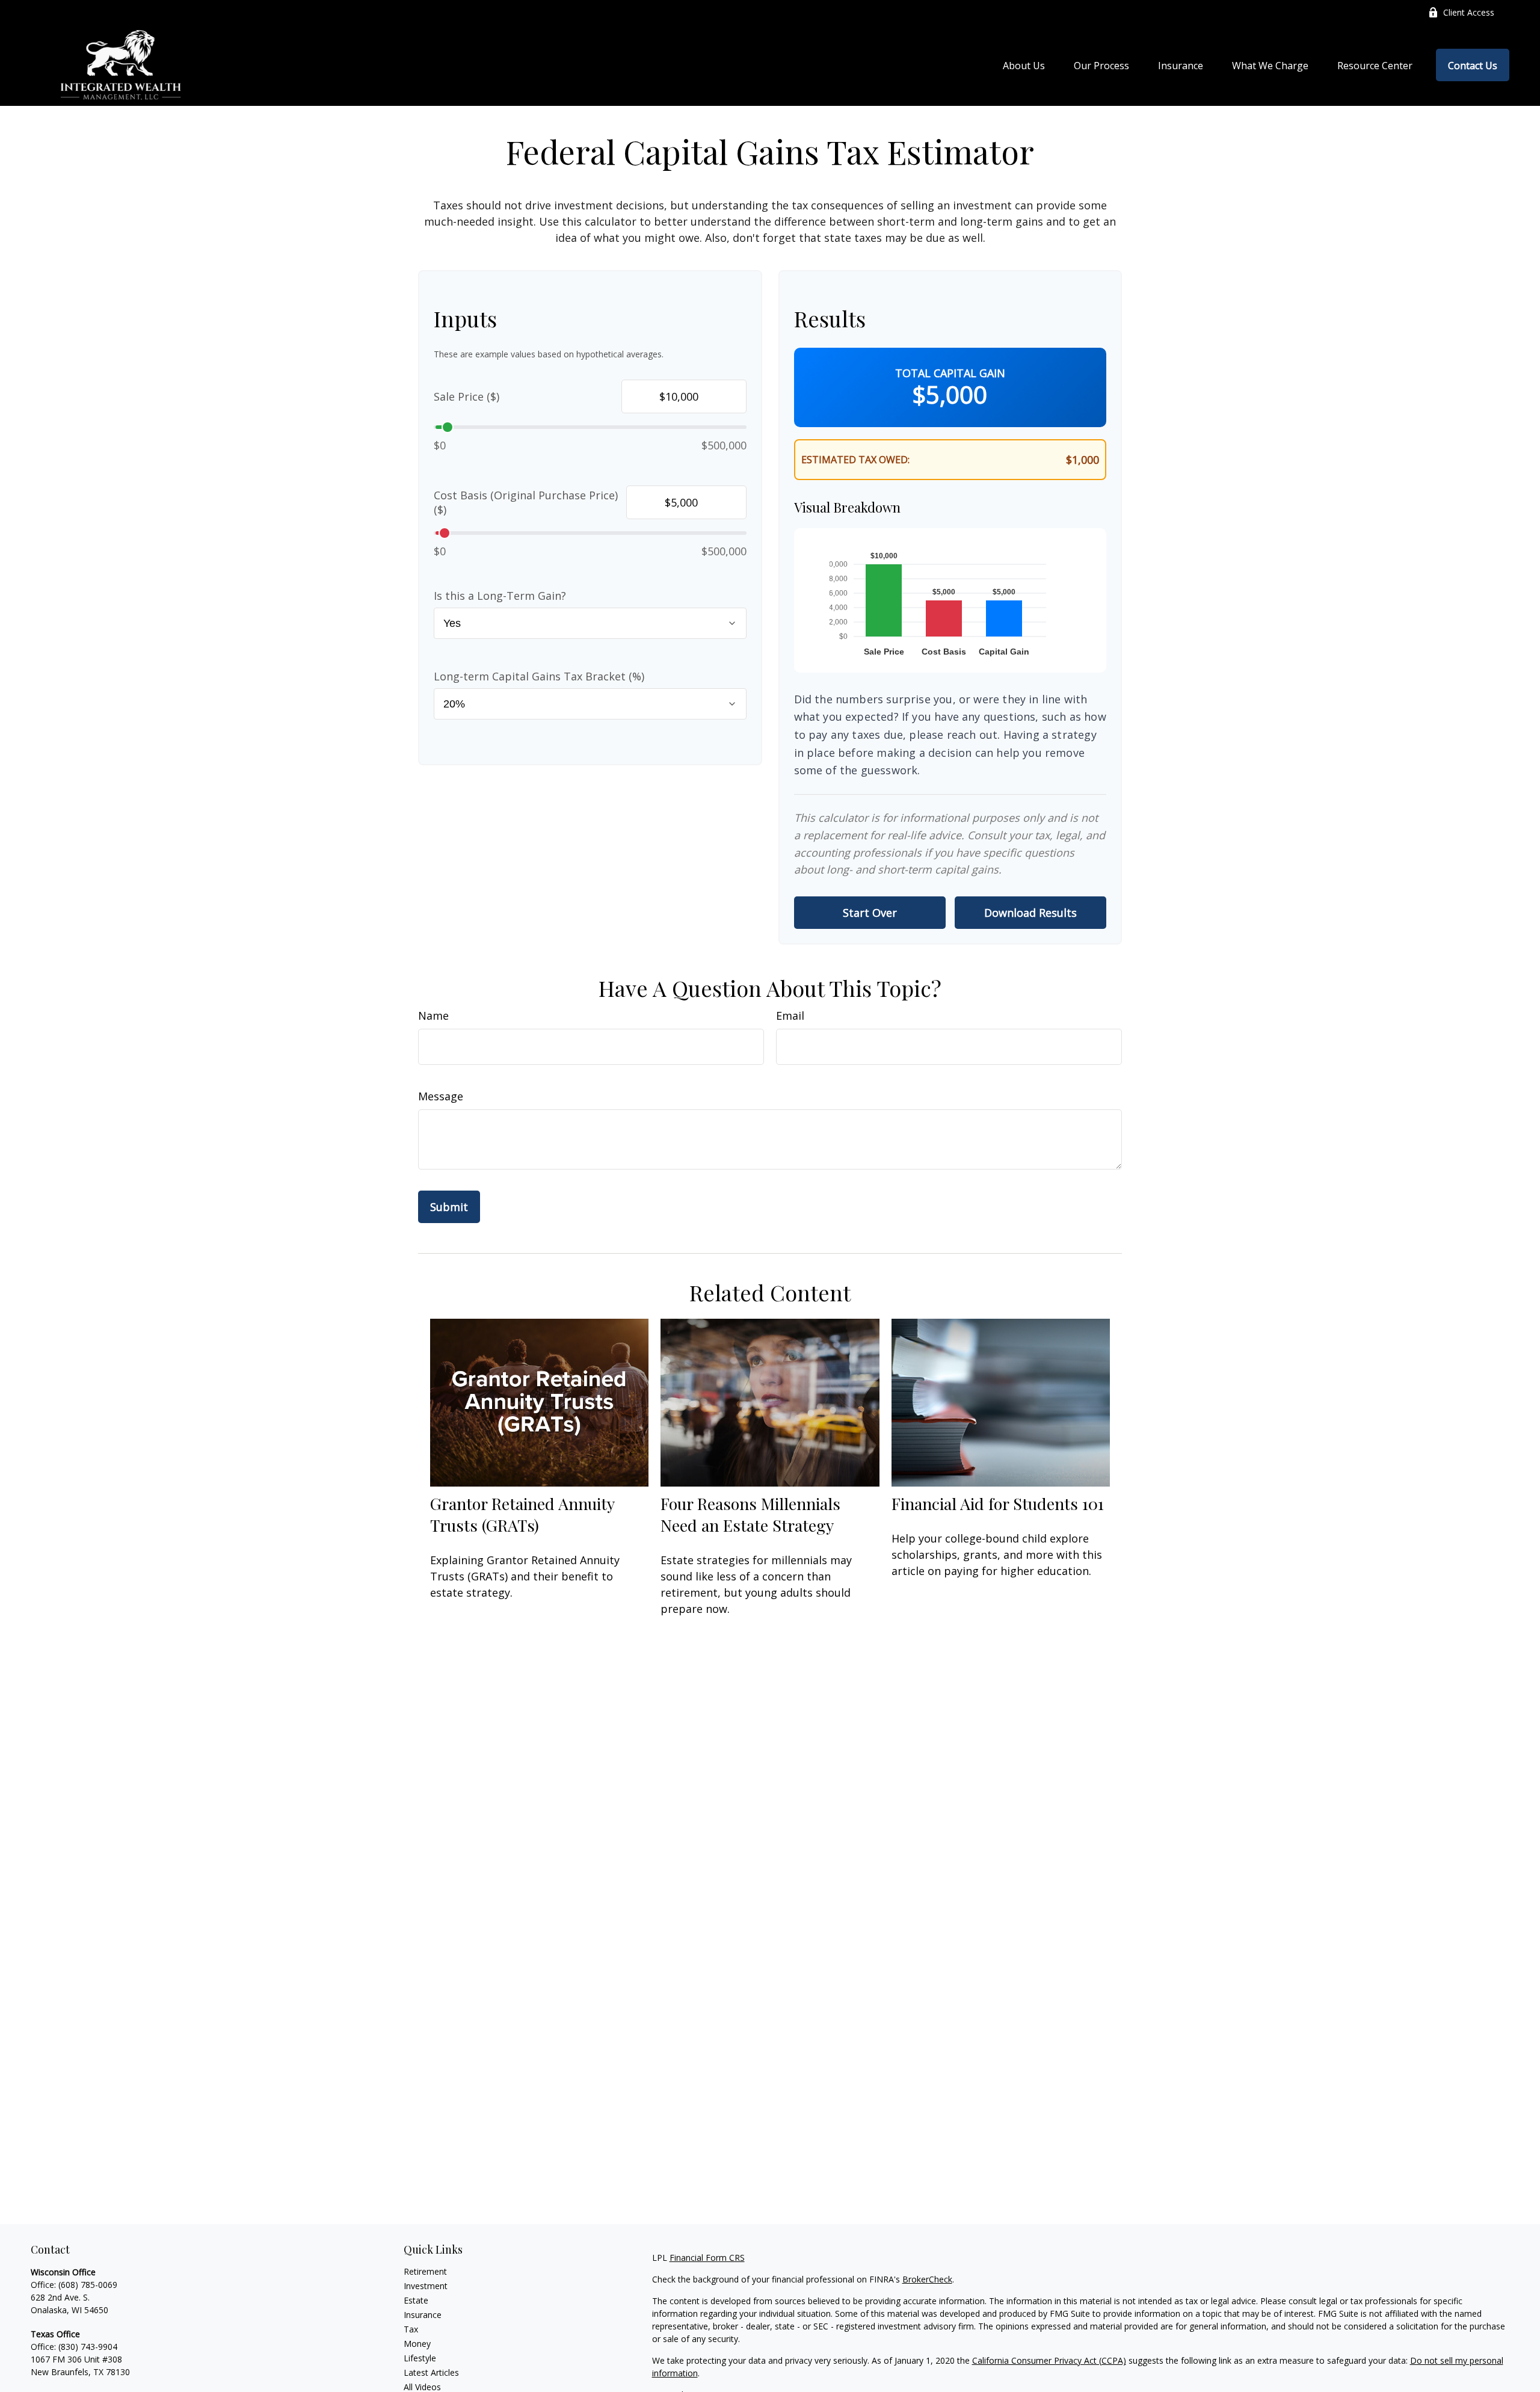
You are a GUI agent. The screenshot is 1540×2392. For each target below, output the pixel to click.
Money (417, 2344)
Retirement (425, 2271)
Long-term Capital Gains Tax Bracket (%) (539, 676)
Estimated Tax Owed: (855, 460)
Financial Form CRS (707, 2258)
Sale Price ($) (467, 396)
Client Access (1469, 12)
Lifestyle (420, 2358)
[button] (1024, 65)
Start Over (870, 913)
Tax (411, 2329)
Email (790, 1016)
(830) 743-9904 (88, 2347)
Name (433, 1016)
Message (441, 1096)
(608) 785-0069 (88, 2285)
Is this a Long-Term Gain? (500, 596)
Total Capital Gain (950, 373)
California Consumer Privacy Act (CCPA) (1049, 2360)
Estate (416, 2300)
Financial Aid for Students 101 (998, 1503)
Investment (426, 2286)
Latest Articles (431, 2372)
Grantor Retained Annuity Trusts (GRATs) (522, 1514)
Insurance (423, 2315)
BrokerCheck (927, 2279)
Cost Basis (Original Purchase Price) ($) (526, 502)
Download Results (1030, 913)
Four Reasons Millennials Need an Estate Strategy (750, 1514)
